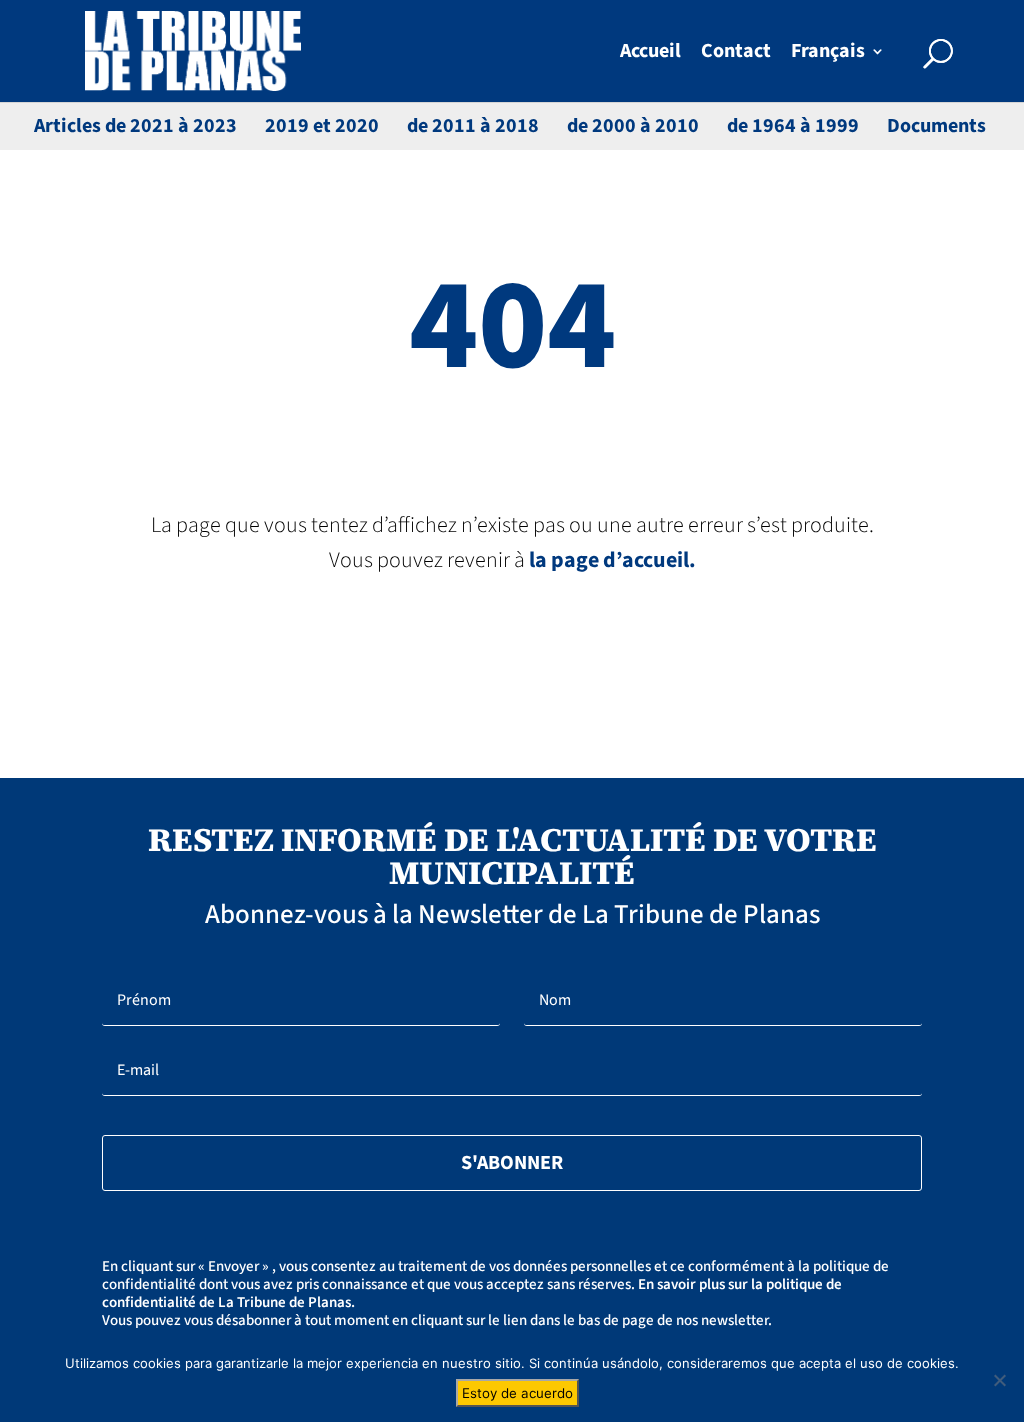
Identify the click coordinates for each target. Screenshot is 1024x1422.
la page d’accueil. (612, 560)
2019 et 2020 (322, 126)
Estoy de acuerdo (517, 1393)
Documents (936, 126)
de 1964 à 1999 (793, 126)
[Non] (999, 1380)
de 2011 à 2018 (473, 126)
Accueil (650, 54)
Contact (736, 54)
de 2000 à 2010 (633, 126)
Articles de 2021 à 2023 (135, 126)
